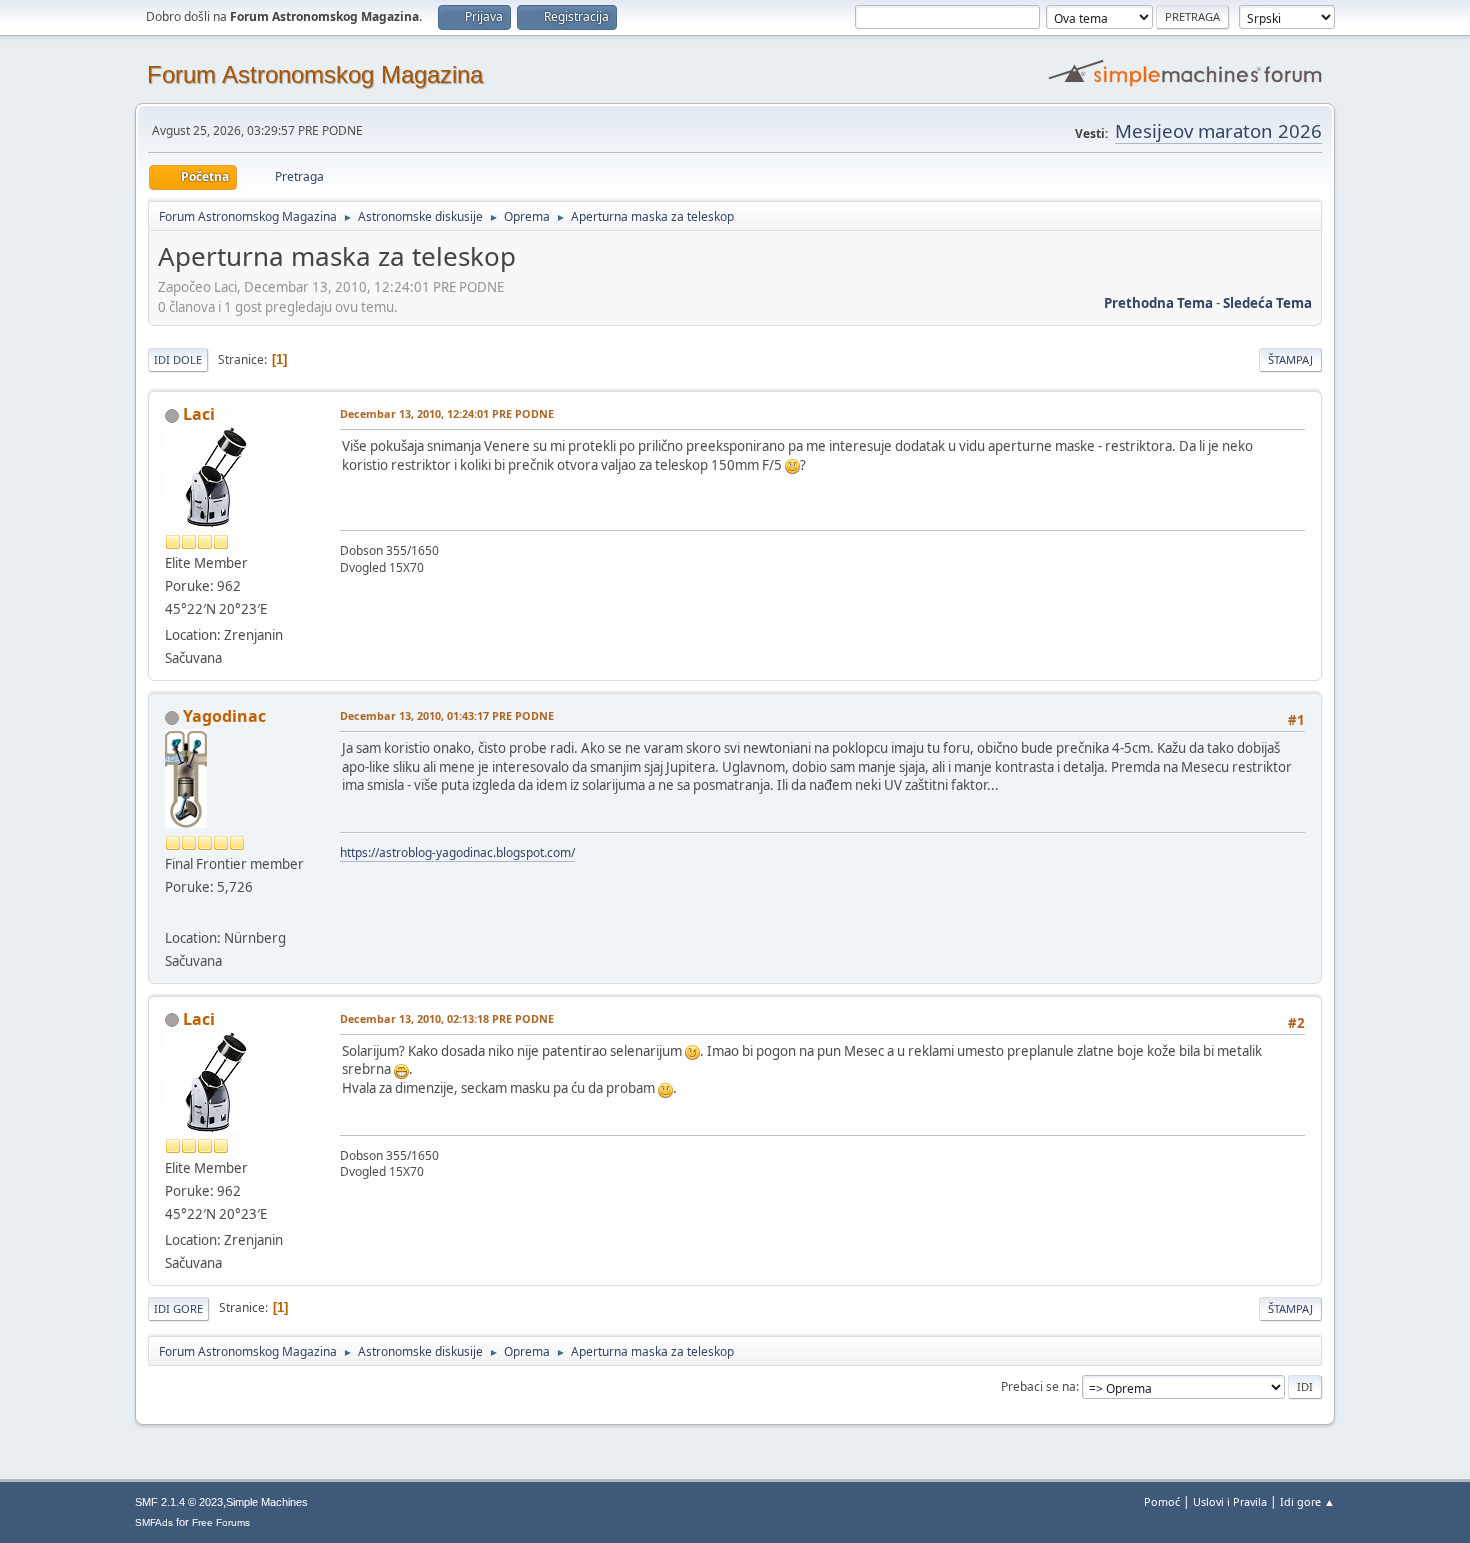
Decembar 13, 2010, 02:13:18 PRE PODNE (447, 1018)
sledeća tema (1267, 303)
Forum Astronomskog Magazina (315, 74)
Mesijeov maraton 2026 (1218, 130)
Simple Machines (267, 1502)
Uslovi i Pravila (1230, 1501)
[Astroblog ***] (173, 913)
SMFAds (154, 1522)
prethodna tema (1158, 303)
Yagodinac (224, 716)
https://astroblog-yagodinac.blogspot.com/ (457, 852)
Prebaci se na (1038, 1386)
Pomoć (1162, 1501)
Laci (199, 414)
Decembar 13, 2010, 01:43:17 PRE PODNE (447, 715)
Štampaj (1290, 359)
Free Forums (221, 1522)
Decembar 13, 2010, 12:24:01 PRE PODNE (447, 413)
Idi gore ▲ (1307, 1501)
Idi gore (178, 1308)
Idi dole (178, 359)
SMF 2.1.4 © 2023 (179, 1502)
